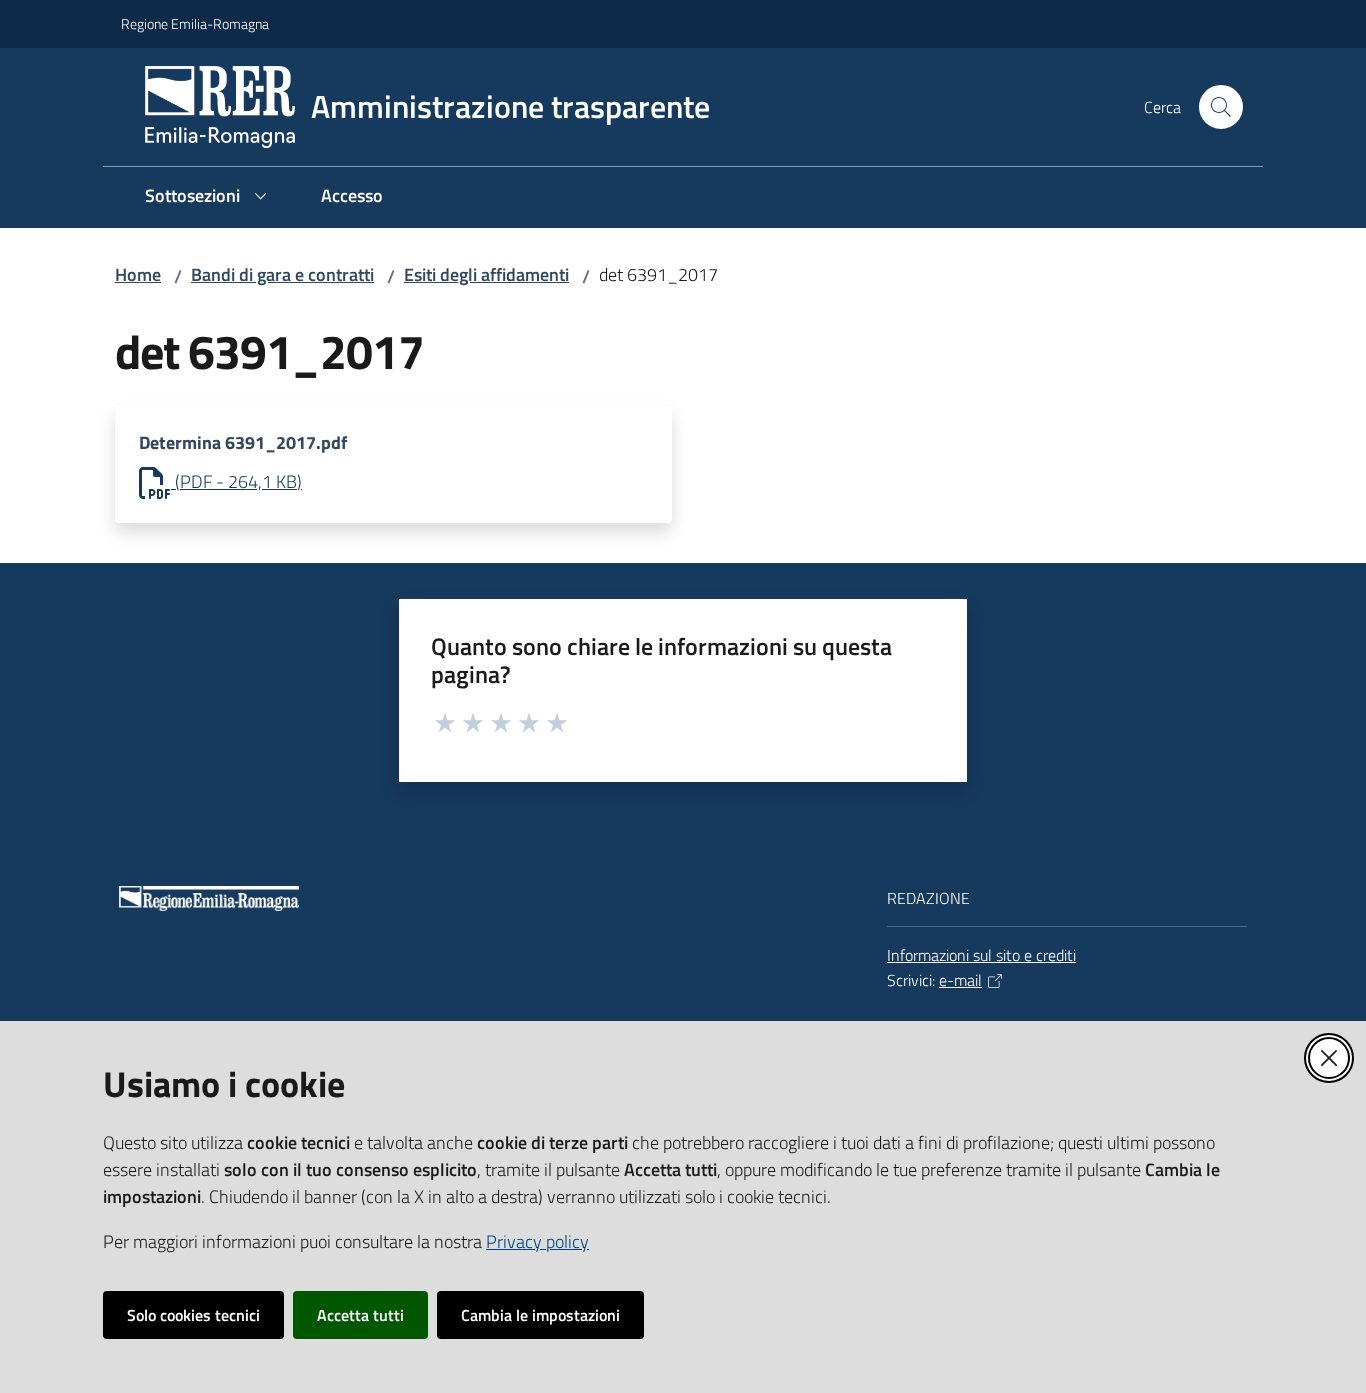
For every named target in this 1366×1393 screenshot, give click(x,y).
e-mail (960, 980)
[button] (1221, 107)
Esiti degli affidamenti (486, 274)
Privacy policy (537, 1241)
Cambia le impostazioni (540, 1315)
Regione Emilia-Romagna (195, 23)
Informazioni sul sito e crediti (981, 955)
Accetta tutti (360, 1315)
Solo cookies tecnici (193, 1315)
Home (138, 274)
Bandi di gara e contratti (282, 274)
